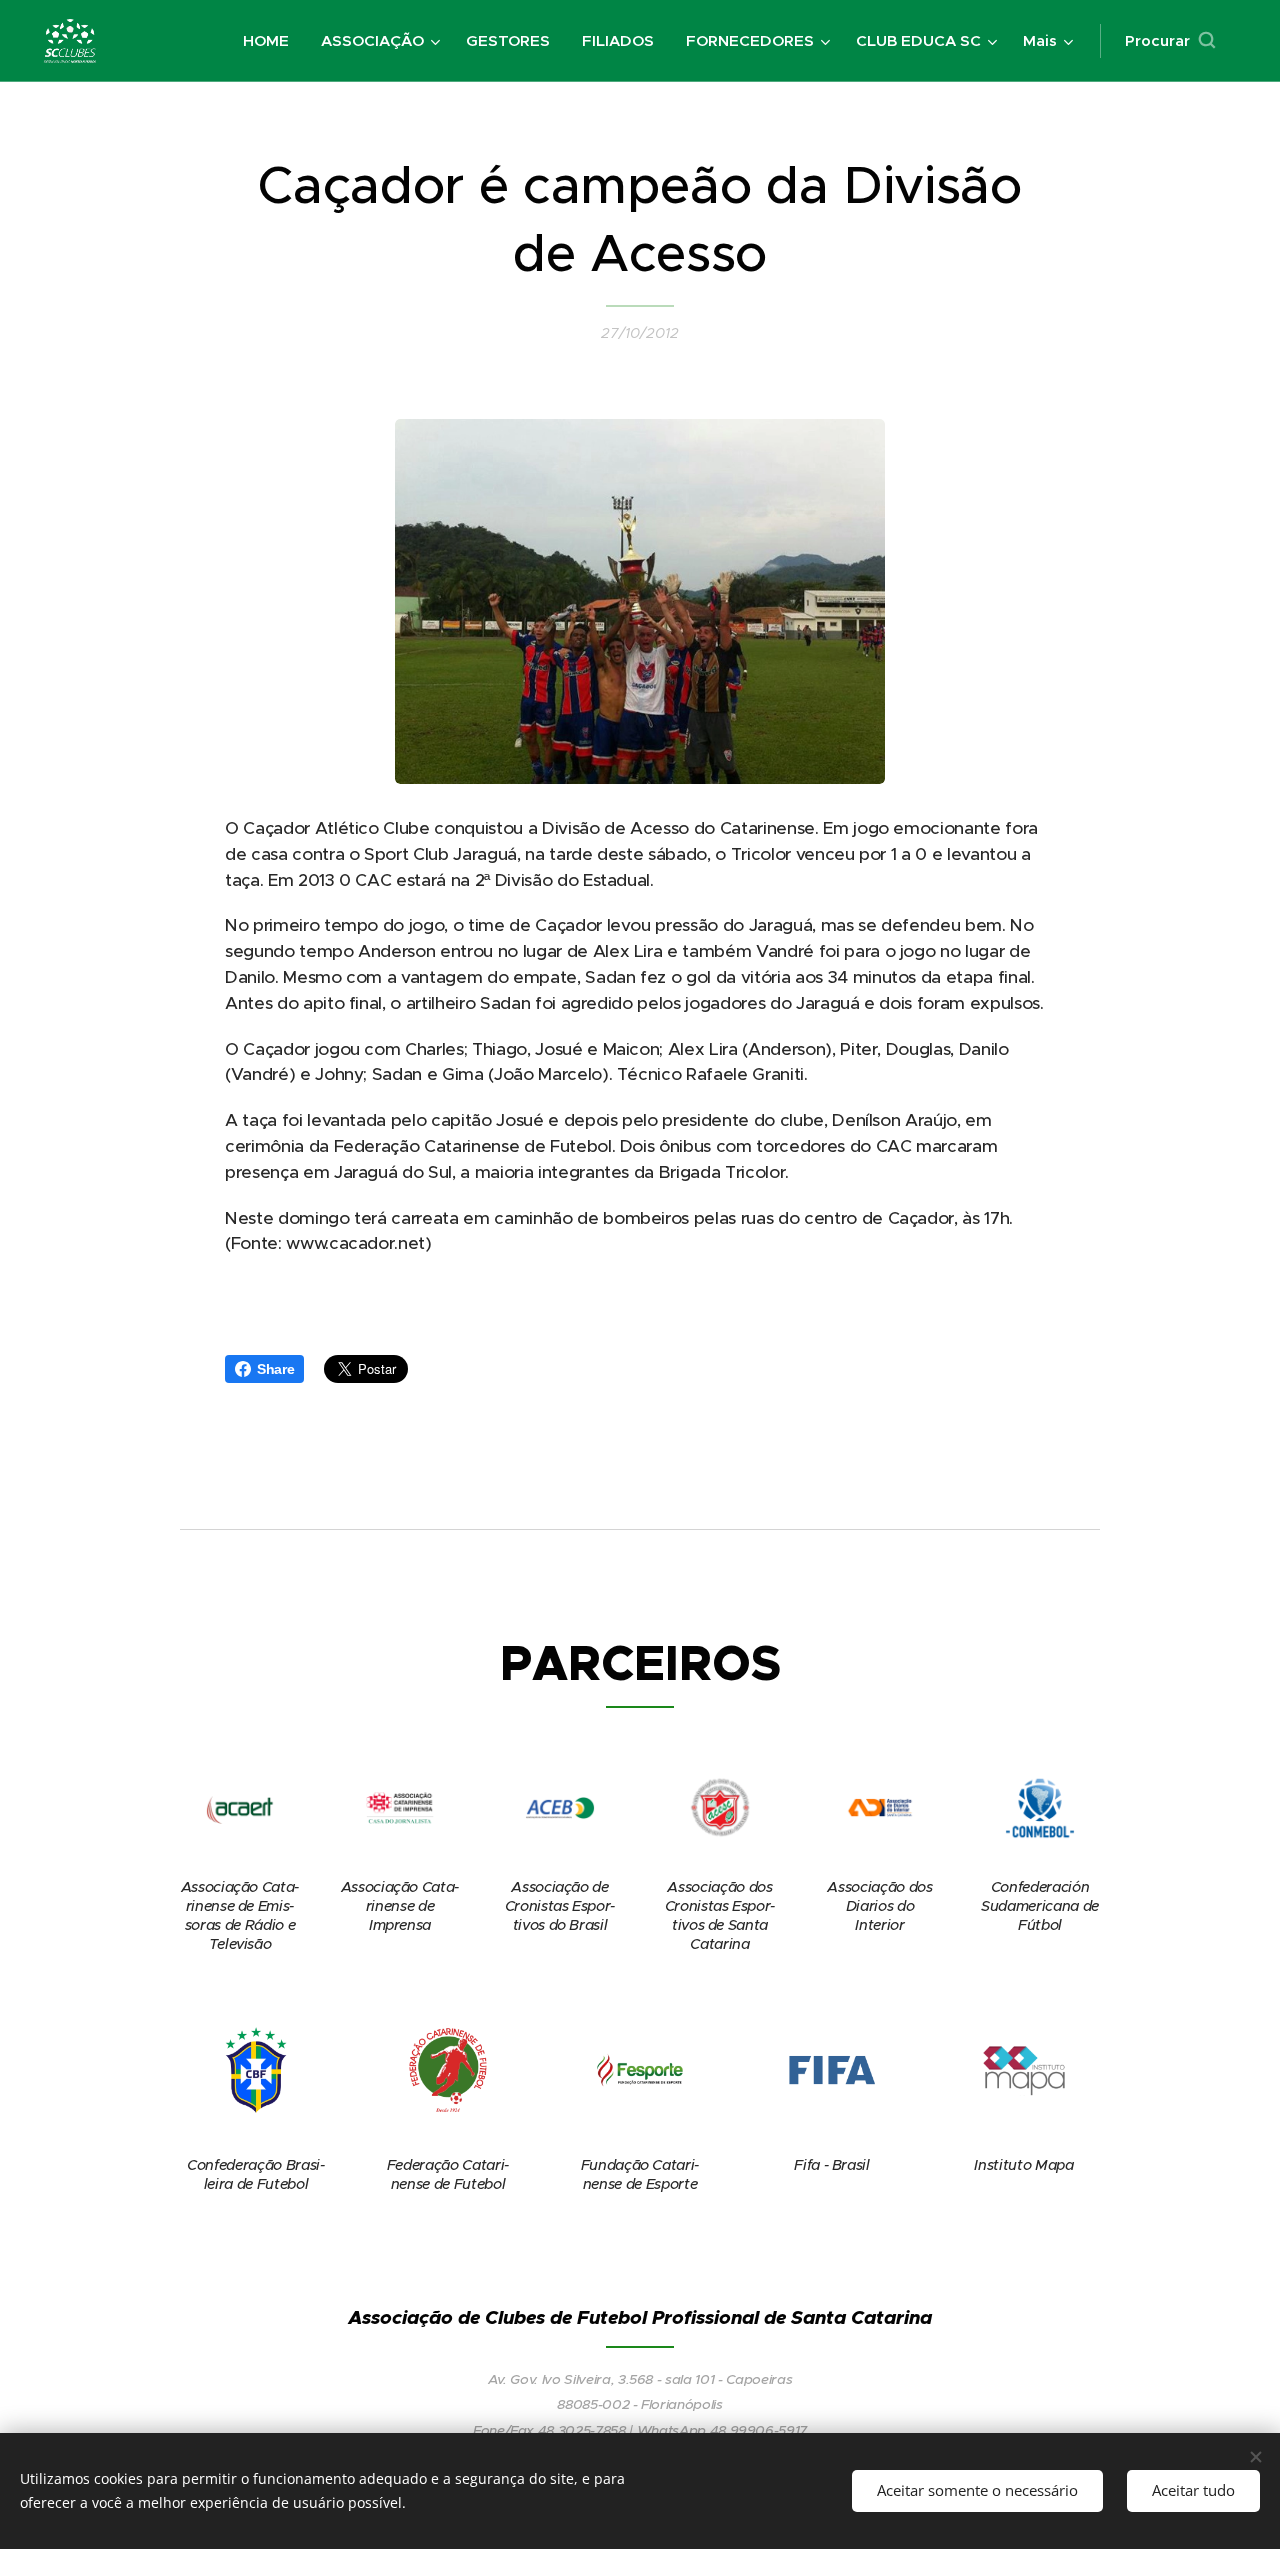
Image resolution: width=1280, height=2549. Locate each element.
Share (275, 1369)
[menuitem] (271, 41)
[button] (1170, 41)
